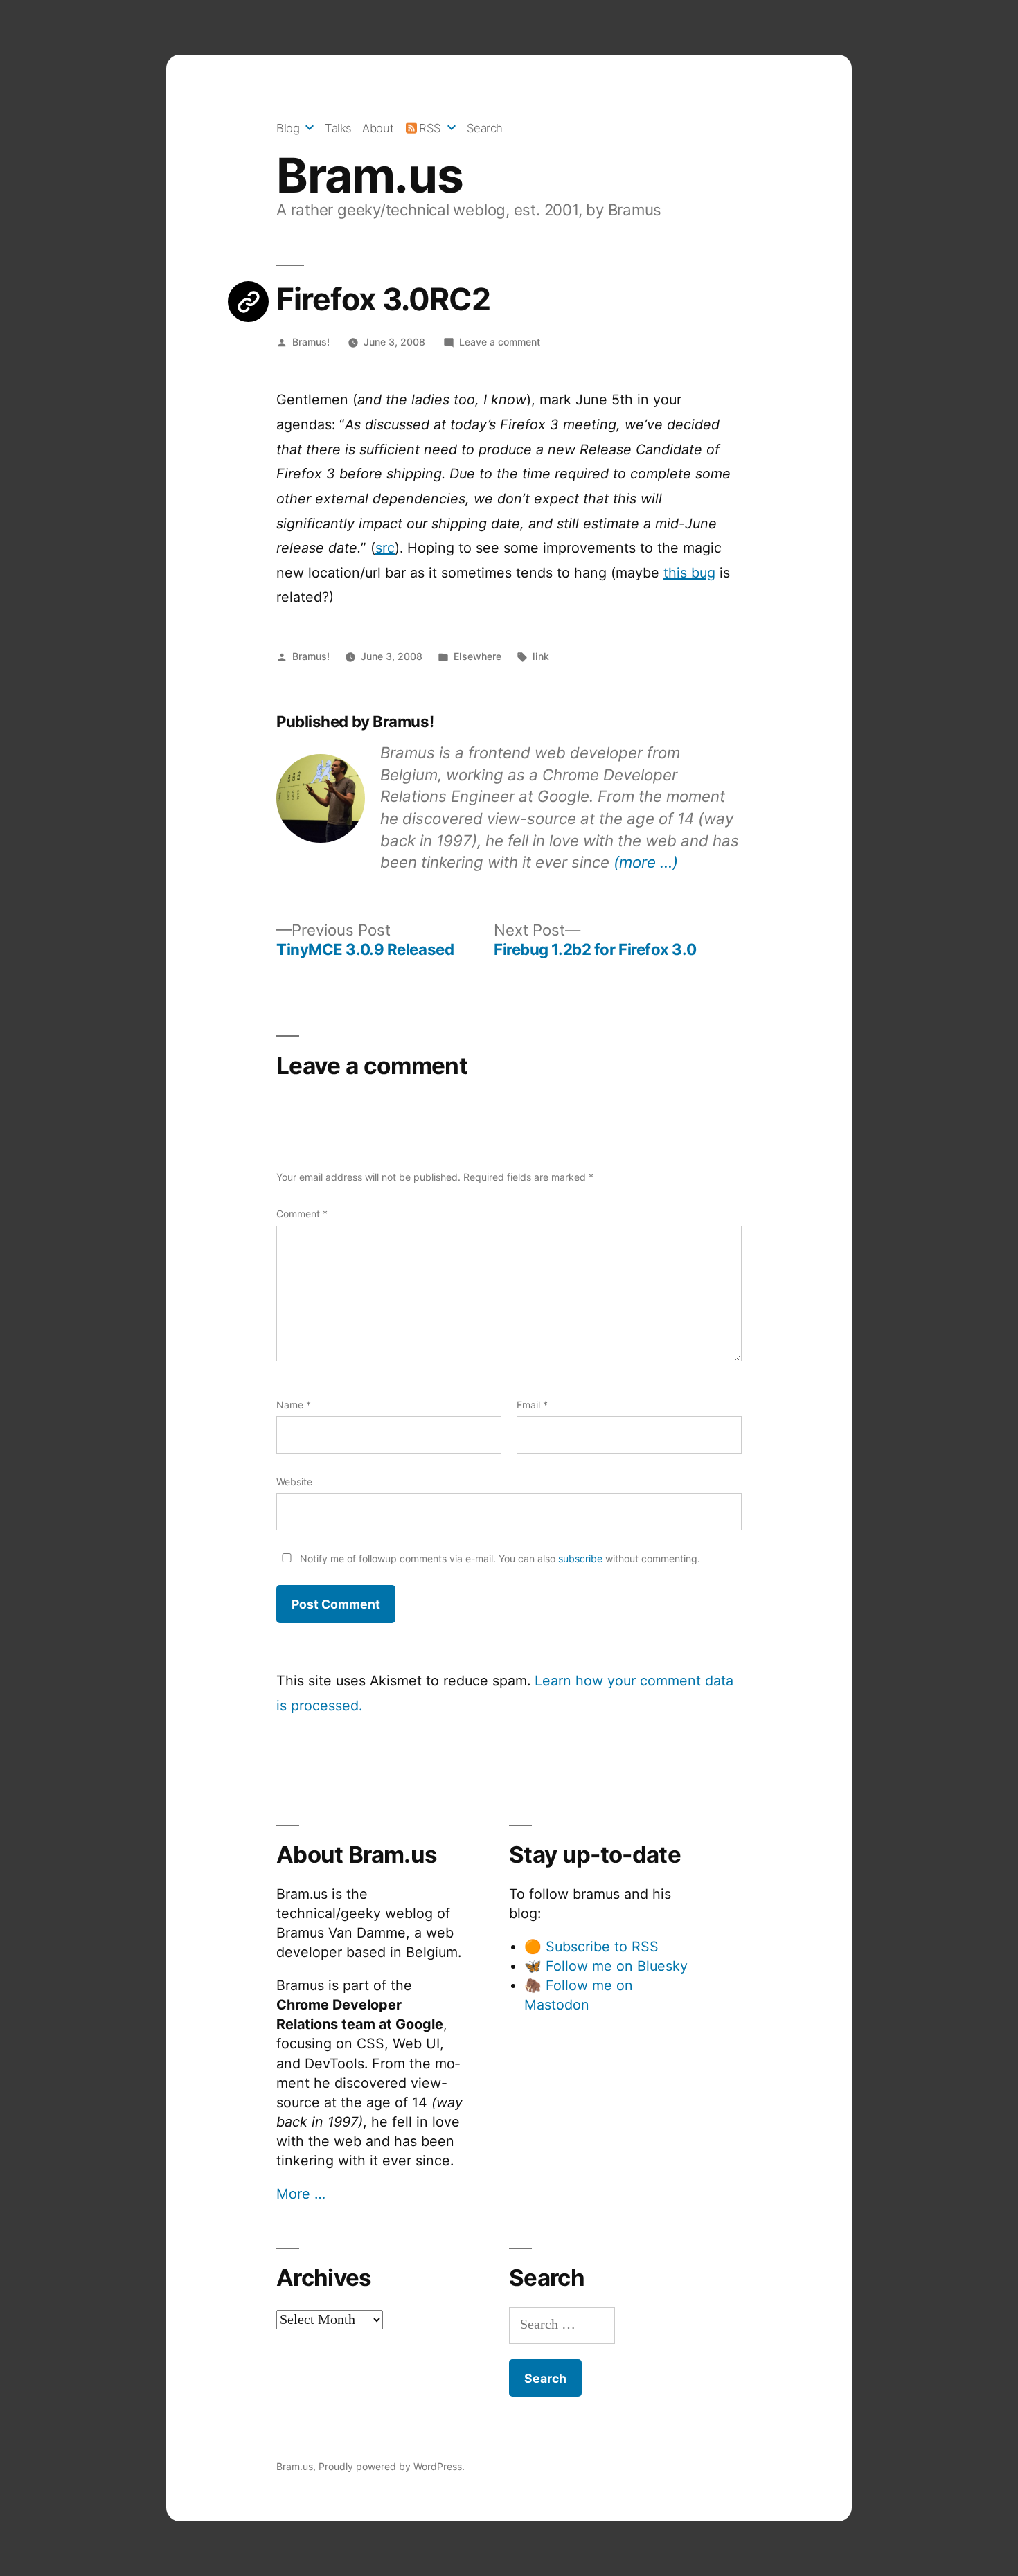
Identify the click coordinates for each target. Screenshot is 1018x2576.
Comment (302, 1214)
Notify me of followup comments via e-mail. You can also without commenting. (499, 1558)
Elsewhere (477, 656)
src (385, 548)
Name (294, 1405)
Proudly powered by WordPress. (392, 2466)
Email (532, 1405)
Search (485, 128)
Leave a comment (500, 342)
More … (301, 2194)
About (378, 128)
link (541, 656)
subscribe (580, 1558)
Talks (338, 128)
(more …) (646, 862)
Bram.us (369, 175)
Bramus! (311, 342)
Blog (288, 128)
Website (294, 1482)
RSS (430, 128)
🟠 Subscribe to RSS (591, 1947)
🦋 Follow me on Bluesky (606, 1966)
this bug (689, 573)
